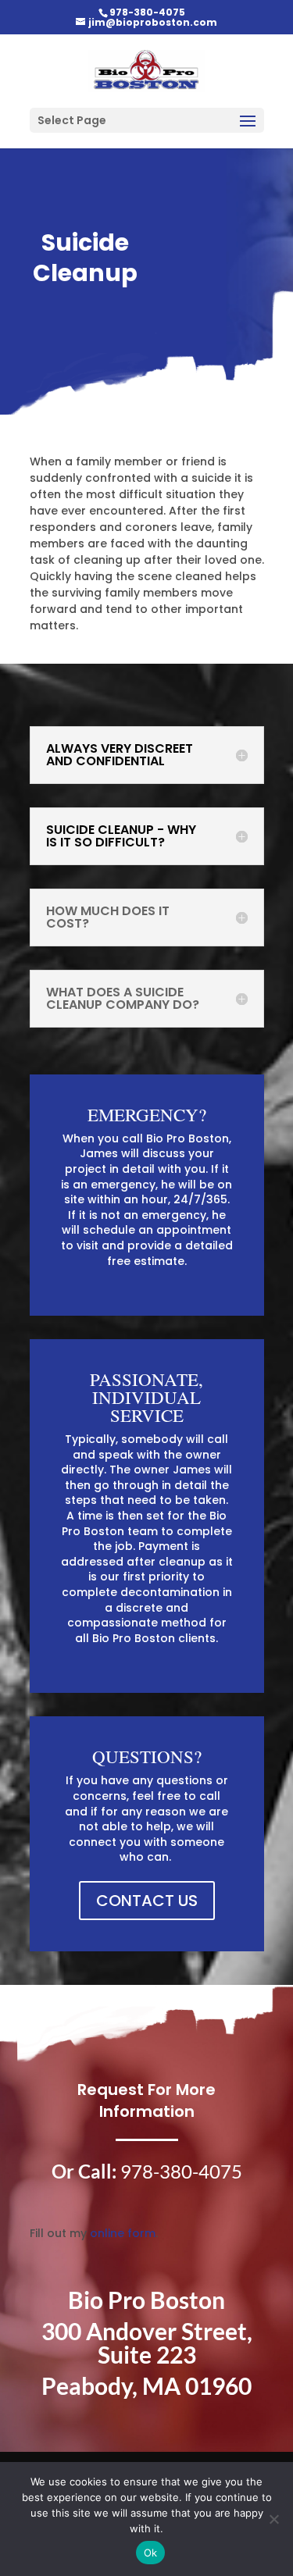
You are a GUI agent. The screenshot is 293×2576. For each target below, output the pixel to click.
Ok (151, 2553)
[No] (273, 2519)
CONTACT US (147, 1901)
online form (123, 2233)
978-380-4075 (147, 12)
